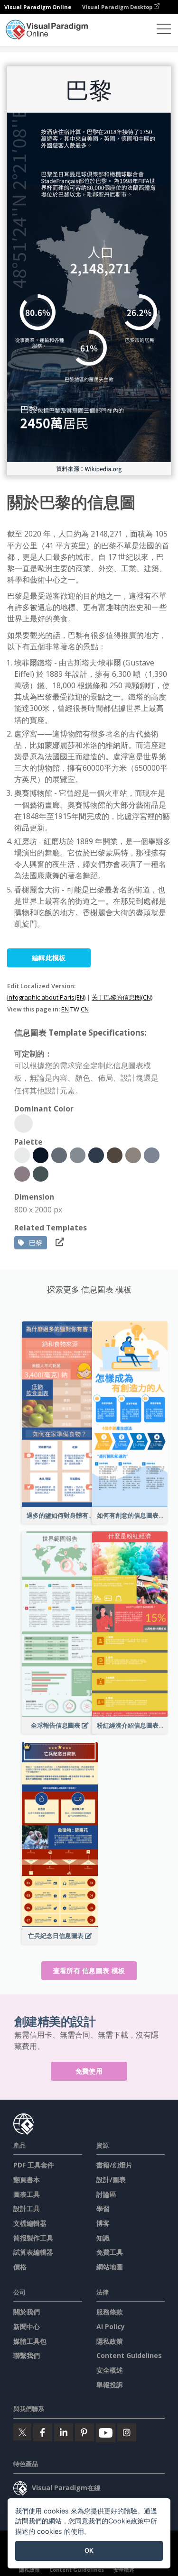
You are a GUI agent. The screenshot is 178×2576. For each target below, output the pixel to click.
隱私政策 (110, 2341)
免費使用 (89, 2071)
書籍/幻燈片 (114, 2165)
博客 (103, 2223)
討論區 (106, 2194)
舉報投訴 (110, 2385)
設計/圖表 (111, 2180)
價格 (20, 2267)
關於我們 (27, 2312)
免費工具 (110, 2252)
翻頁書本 (27, 2180)
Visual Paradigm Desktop (118, 7)
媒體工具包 (30, 2341)
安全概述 (110, 2370)
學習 (103, 2208)
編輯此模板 (49, 958)
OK (89, 2550)
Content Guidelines (129, 2355)
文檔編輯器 (30, 2223)
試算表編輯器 (33, 2252)
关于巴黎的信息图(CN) (122, 997)
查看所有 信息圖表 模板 (89, 1971)
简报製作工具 (33, 2238)
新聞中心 (27, 2326)
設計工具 (27, 2208)
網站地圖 (110, 2267)
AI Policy (111, 2326)
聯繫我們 (27, 2355)
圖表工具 (27, 2194)
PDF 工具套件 (34, 2165)
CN (85, 1009)
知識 (103, 2238)
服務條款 (110, 2312)
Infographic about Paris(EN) (46, 997)
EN (65, 1009)
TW (75, 1009)
